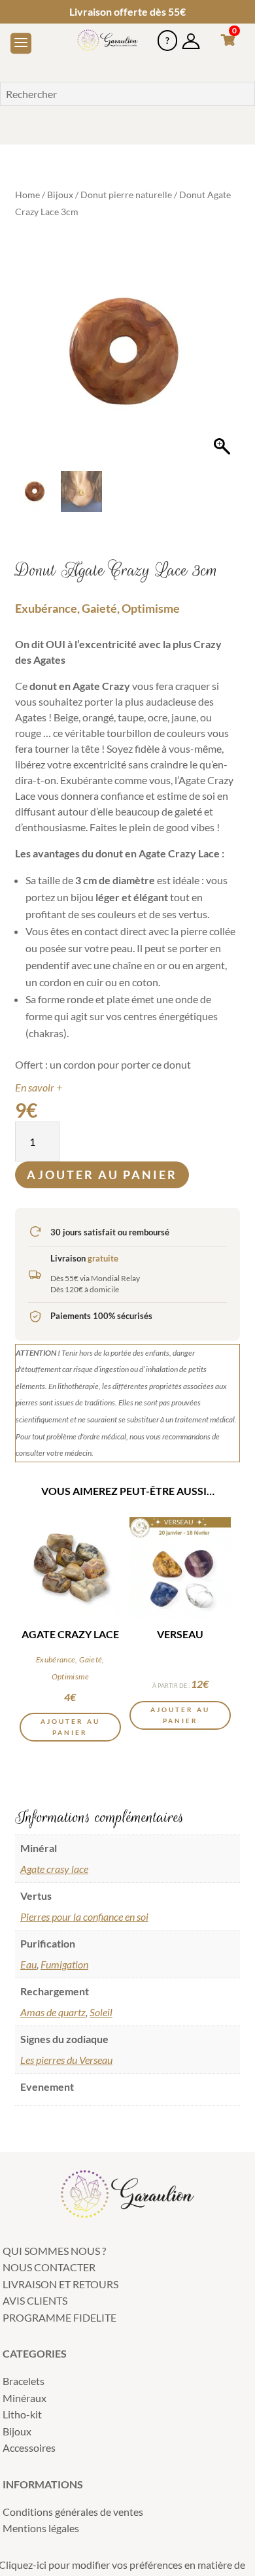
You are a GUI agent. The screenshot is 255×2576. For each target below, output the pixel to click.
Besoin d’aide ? (167, 35)
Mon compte (191, 35)
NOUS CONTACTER (49, 2267)
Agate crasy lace (54, 1869)
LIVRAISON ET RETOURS (60, 2284)
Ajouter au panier (102, 1175)
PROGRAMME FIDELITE (59, 2317)
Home (27, 195)
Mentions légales (41, 2528)
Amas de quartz (53, 2012)
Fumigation (64, 1964)
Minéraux (25, 2398)
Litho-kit (22, 2414)
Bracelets (24, 2381)
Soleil (101, 2012)
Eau (28, 1964)
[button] (224, 358)
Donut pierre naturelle (126, 195)
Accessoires (29, 2447)
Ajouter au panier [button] (70, 1727)
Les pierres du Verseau (66, 2060)
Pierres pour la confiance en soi (84, 1916)
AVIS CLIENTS (35, 2300)
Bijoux (60, 195)
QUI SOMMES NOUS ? (54, 2251)
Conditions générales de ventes (73, 2512)
